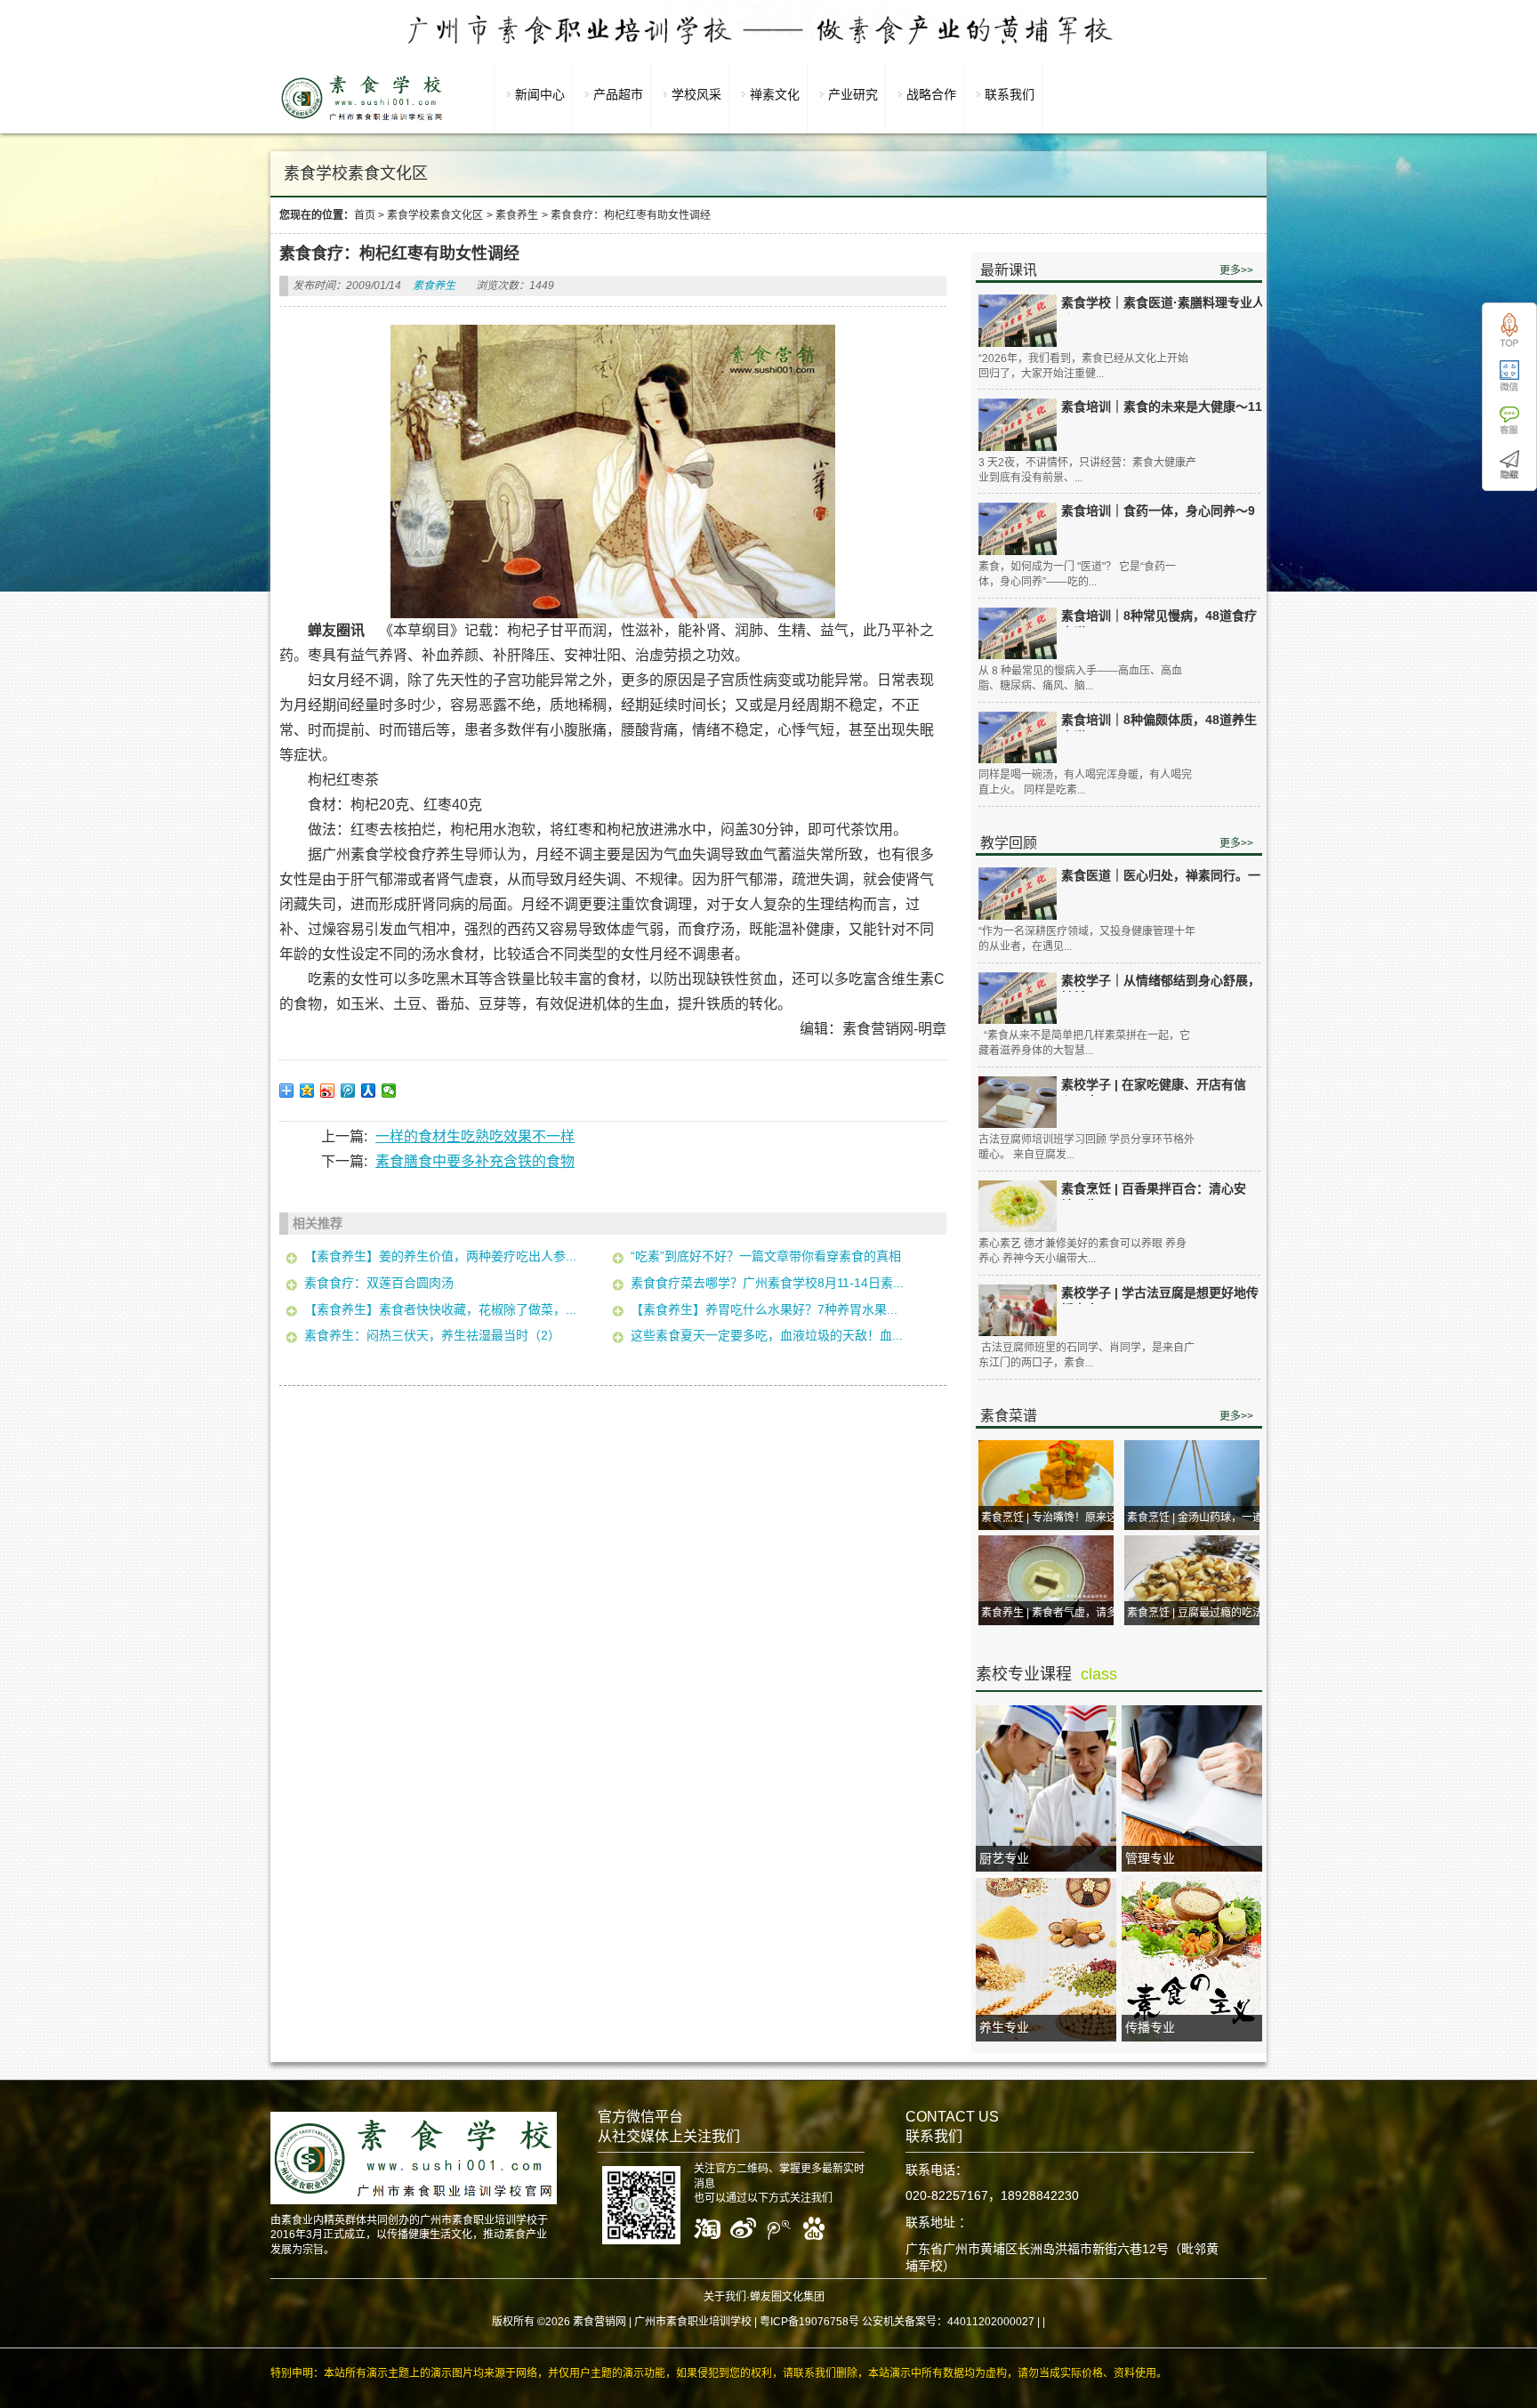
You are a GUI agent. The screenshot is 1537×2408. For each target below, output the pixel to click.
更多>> (1236, 270)
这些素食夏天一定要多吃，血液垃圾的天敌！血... (767, 1335)
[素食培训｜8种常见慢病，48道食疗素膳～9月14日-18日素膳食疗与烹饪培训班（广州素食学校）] (1018, 634)
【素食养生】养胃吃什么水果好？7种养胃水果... (764, 1309)
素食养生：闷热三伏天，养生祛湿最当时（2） (432, 1335)
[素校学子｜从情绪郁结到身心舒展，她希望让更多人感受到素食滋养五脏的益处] (1018, 999)
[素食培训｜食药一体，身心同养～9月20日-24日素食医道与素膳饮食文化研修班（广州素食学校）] (1018, 529)
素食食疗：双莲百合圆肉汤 (379, 1283)
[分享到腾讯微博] (348, 1091)
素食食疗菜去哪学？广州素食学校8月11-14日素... (767, 1283)
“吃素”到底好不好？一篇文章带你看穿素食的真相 (766, 1256)
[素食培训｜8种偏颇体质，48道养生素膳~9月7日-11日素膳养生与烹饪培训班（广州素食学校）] (1018, 738)
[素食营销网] (362, 120)
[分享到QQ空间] (307, 1091)
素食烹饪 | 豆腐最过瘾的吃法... (1199, 1613)
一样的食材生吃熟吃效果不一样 (475, 1136)
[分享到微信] (389, 1091)
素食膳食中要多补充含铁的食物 (475, 1161)
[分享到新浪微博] (328, 1091)
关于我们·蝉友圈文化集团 (764, 2297)
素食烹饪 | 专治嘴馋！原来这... (1053, 1518)
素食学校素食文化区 (435, 215)
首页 (365, 215)
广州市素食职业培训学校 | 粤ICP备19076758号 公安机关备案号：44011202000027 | (837, 2322)
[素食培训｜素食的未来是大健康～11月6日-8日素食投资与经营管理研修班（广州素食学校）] (1018, 425)
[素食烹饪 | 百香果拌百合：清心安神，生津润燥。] (1018, 1207)
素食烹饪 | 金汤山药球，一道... (1199, 1518)
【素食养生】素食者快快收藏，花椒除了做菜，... (440, 1309)
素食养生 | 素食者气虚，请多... (1053, 1613)
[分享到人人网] (369, 1091)
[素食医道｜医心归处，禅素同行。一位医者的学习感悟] (1018, 894)
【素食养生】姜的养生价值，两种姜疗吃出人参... (440, 1256)
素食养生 (517, 215)
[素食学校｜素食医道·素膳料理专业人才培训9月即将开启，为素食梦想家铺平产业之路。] (1018, 321)
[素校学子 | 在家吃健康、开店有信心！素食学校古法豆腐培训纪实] (1018, 1102)
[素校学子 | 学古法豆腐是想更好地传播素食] (1018, 1311)
